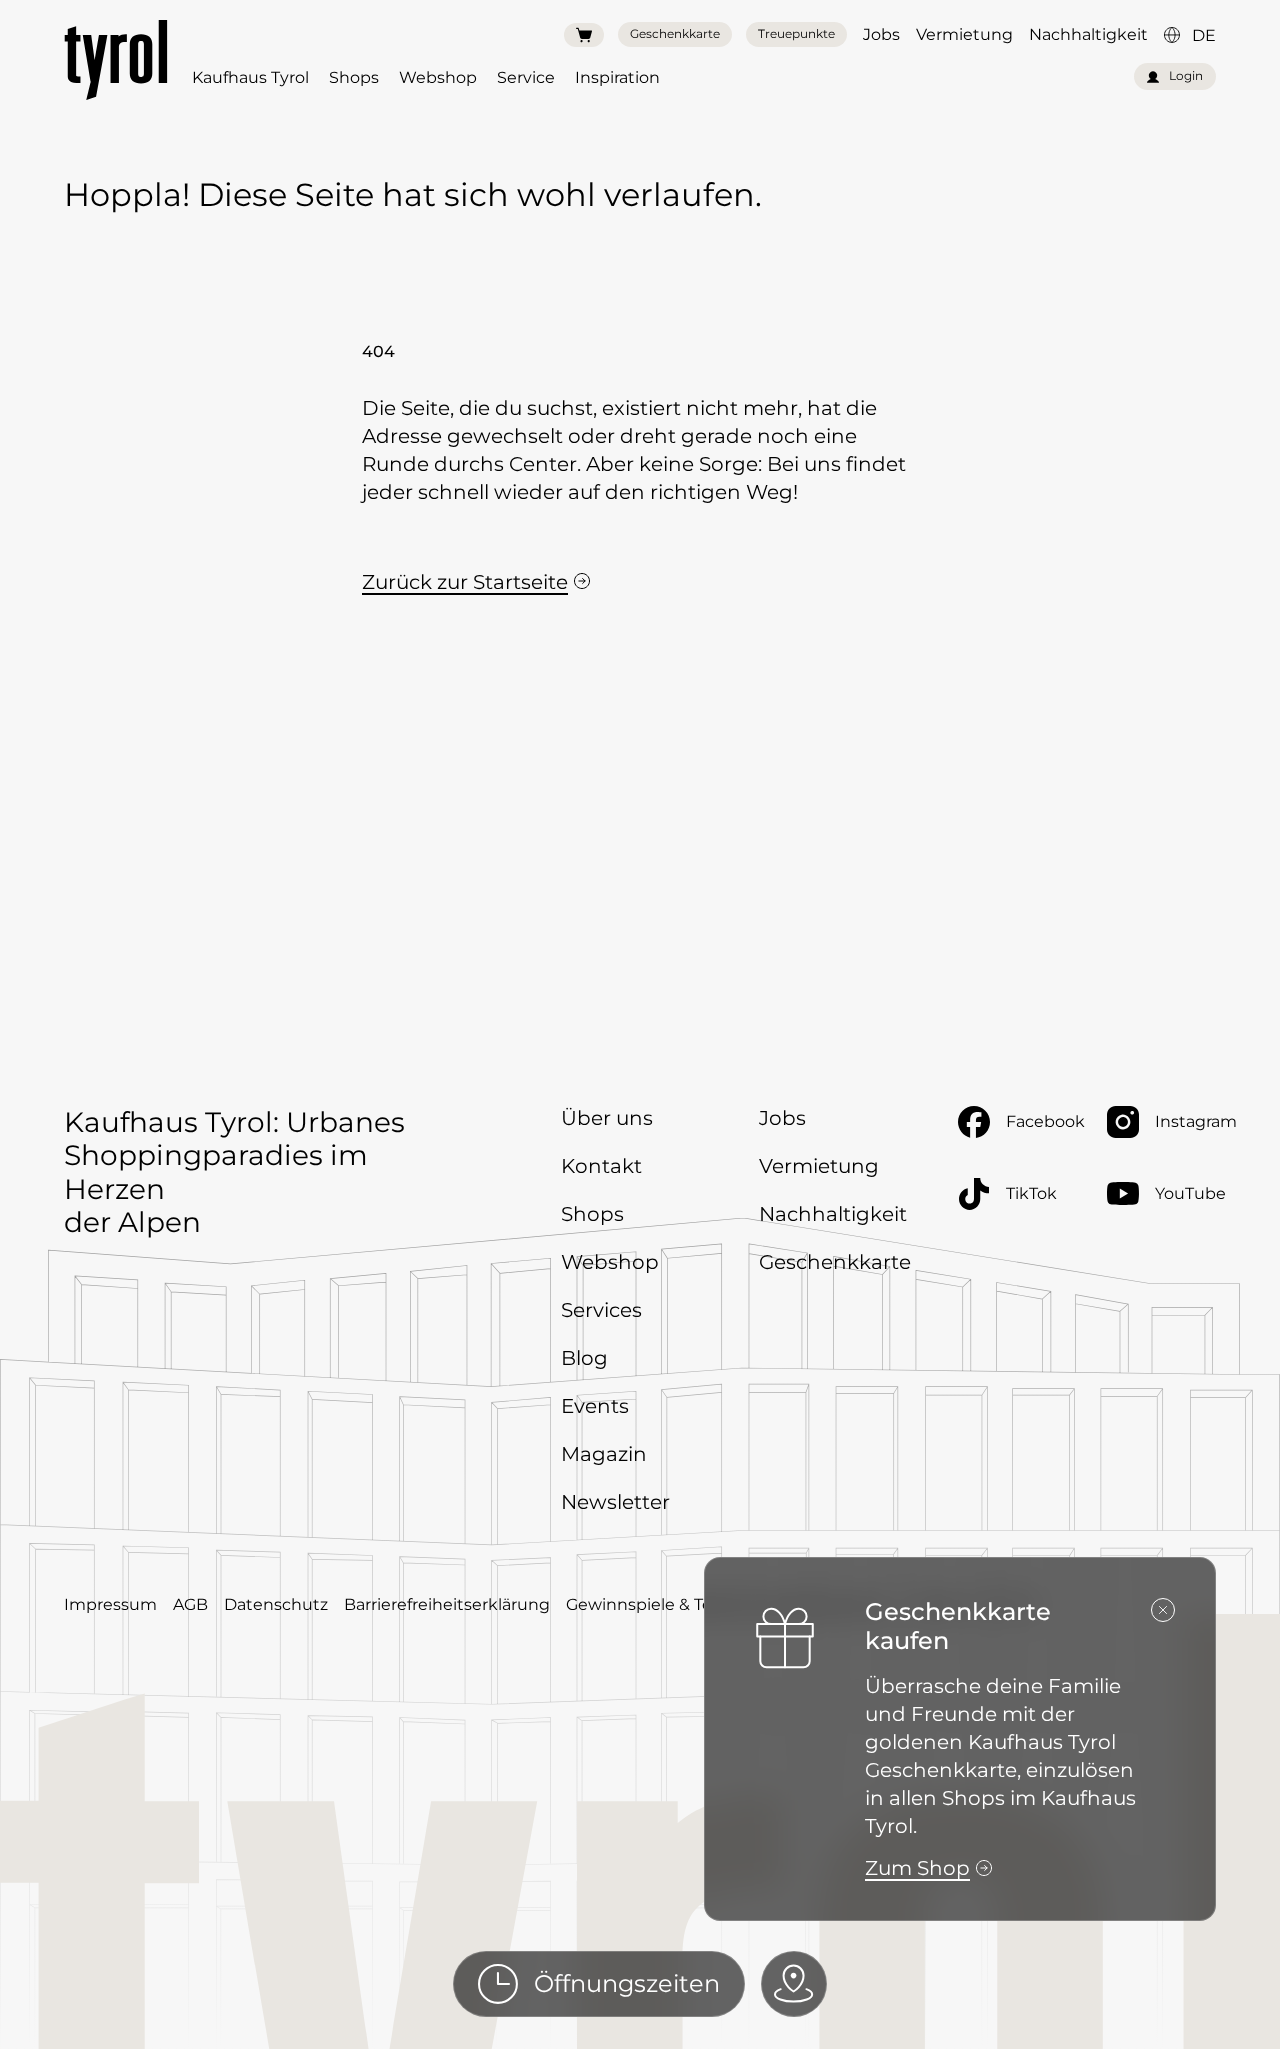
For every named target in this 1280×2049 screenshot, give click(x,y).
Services (601, 1310)
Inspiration (617, 77)
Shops (354, 77)
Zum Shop (917, 1868)
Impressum (110, 1604)
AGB (190, 1604)
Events (595, 1406)
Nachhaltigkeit (1088, 34)
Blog (584, 1358)
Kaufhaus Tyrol (250, 77)
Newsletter (615, 1502)
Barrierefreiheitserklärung (447, 1604)
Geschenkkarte (675, 33)
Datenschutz (276, 1604)
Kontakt (601, 1166)
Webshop (438, 77)
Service (526, 77)
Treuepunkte (796, 33)
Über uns (607, 1118)
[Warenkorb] (584, 35)
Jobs (881, 34)
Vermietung (964, 34)
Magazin (604, 1454)
